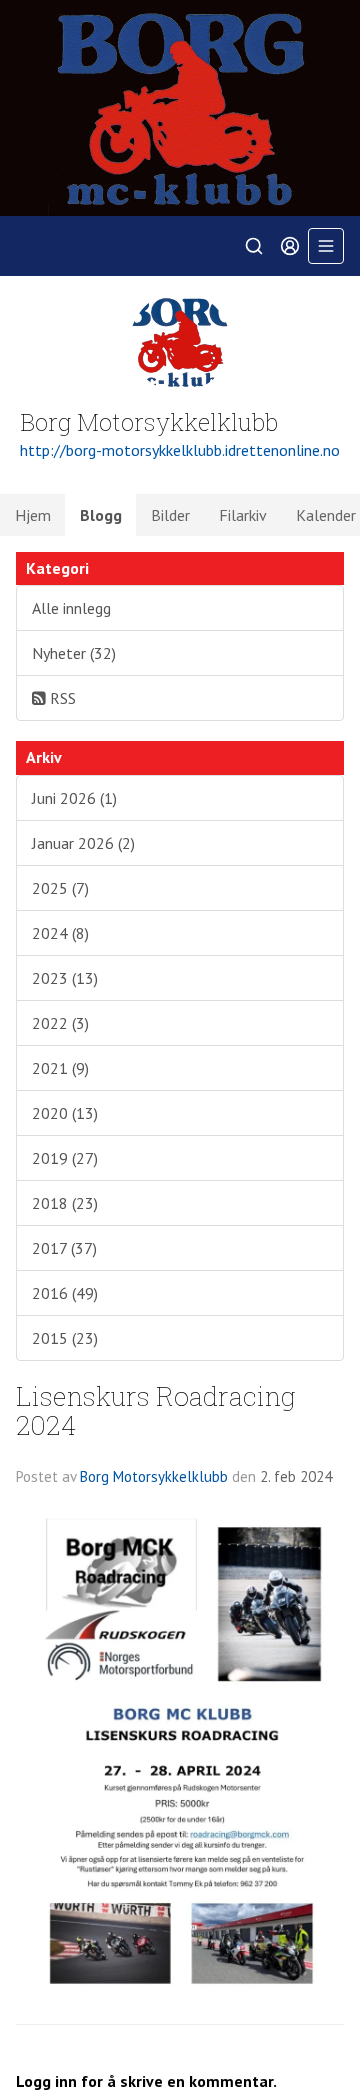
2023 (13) (65, 978)
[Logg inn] (290, 246)
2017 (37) (64, 1248)
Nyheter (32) (74, 653)
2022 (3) (60, 1023)
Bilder (170, 515)
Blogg (101, 515)
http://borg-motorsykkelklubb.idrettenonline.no (180, 450)
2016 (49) (65, 1293)
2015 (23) (65, 1338)
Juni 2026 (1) (74, 798)
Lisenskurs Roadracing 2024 (156, 1410)
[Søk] (254, 246)
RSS (61, 698)
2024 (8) (60, 933)
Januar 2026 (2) (83, 843)
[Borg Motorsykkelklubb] (180, 108)
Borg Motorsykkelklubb (154, 1476)
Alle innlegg (71, 608)
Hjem (33, 515)
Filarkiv (243, 515)
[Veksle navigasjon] (326, 246)
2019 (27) (65, 1158)
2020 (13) (65, 1113)
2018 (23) (65, 1203)
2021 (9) (60, 1068)
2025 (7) (60, 888)
